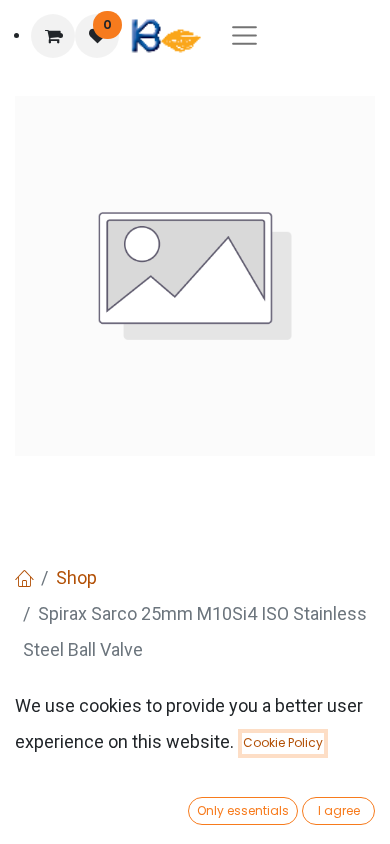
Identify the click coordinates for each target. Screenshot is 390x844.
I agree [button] (339, 810)
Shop (76, 577)
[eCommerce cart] (53, 36)
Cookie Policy (283, 742)
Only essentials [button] (243, 810)
